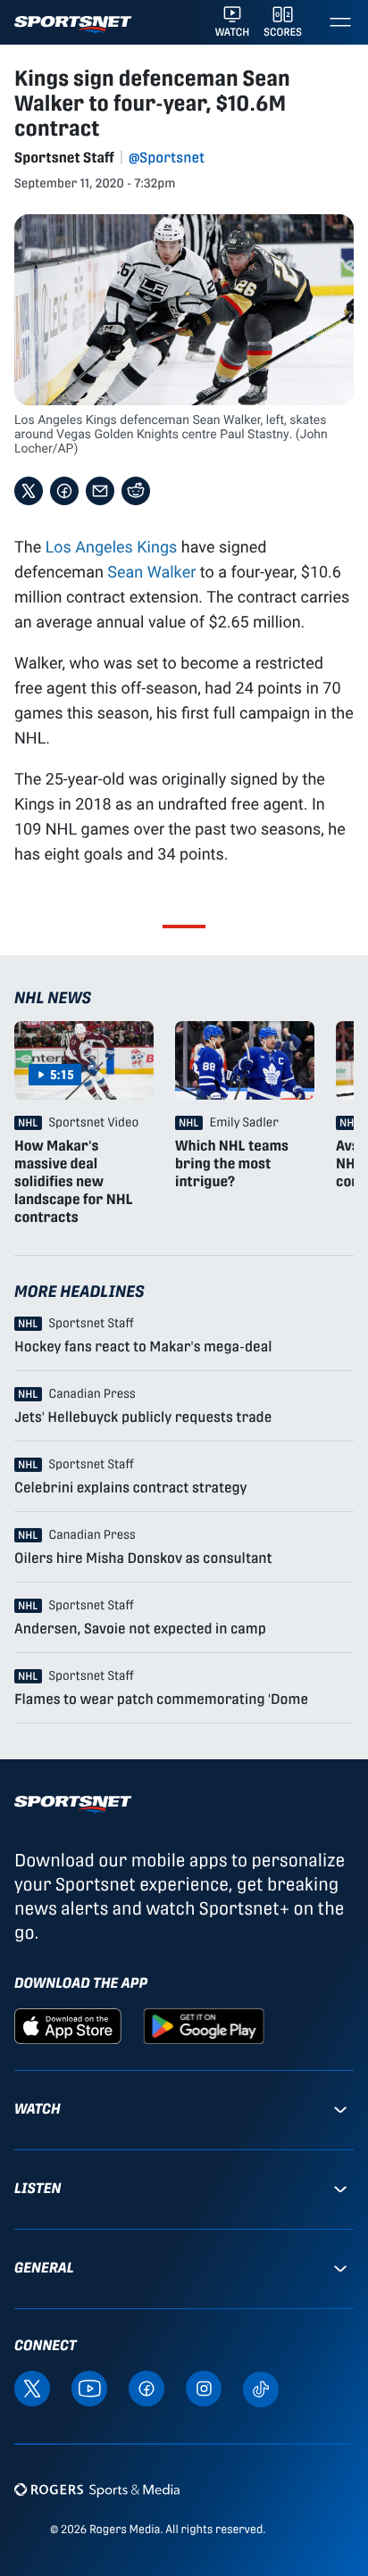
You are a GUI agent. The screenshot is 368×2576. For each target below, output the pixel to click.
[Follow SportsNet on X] (32, 2387)
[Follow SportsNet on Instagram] (204, 2387)
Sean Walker (151, 571)
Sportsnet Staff (64, 158)
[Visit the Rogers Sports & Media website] (97, 2490)
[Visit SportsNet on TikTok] (261, 2388)
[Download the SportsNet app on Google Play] (204, 2025)
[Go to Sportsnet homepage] (73, 25)
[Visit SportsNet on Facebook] (146, 2387)
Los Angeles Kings (112, 546)
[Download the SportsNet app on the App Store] (68, 2025)
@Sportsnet (167, 158)
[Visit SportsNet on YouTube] (89, 2387)
